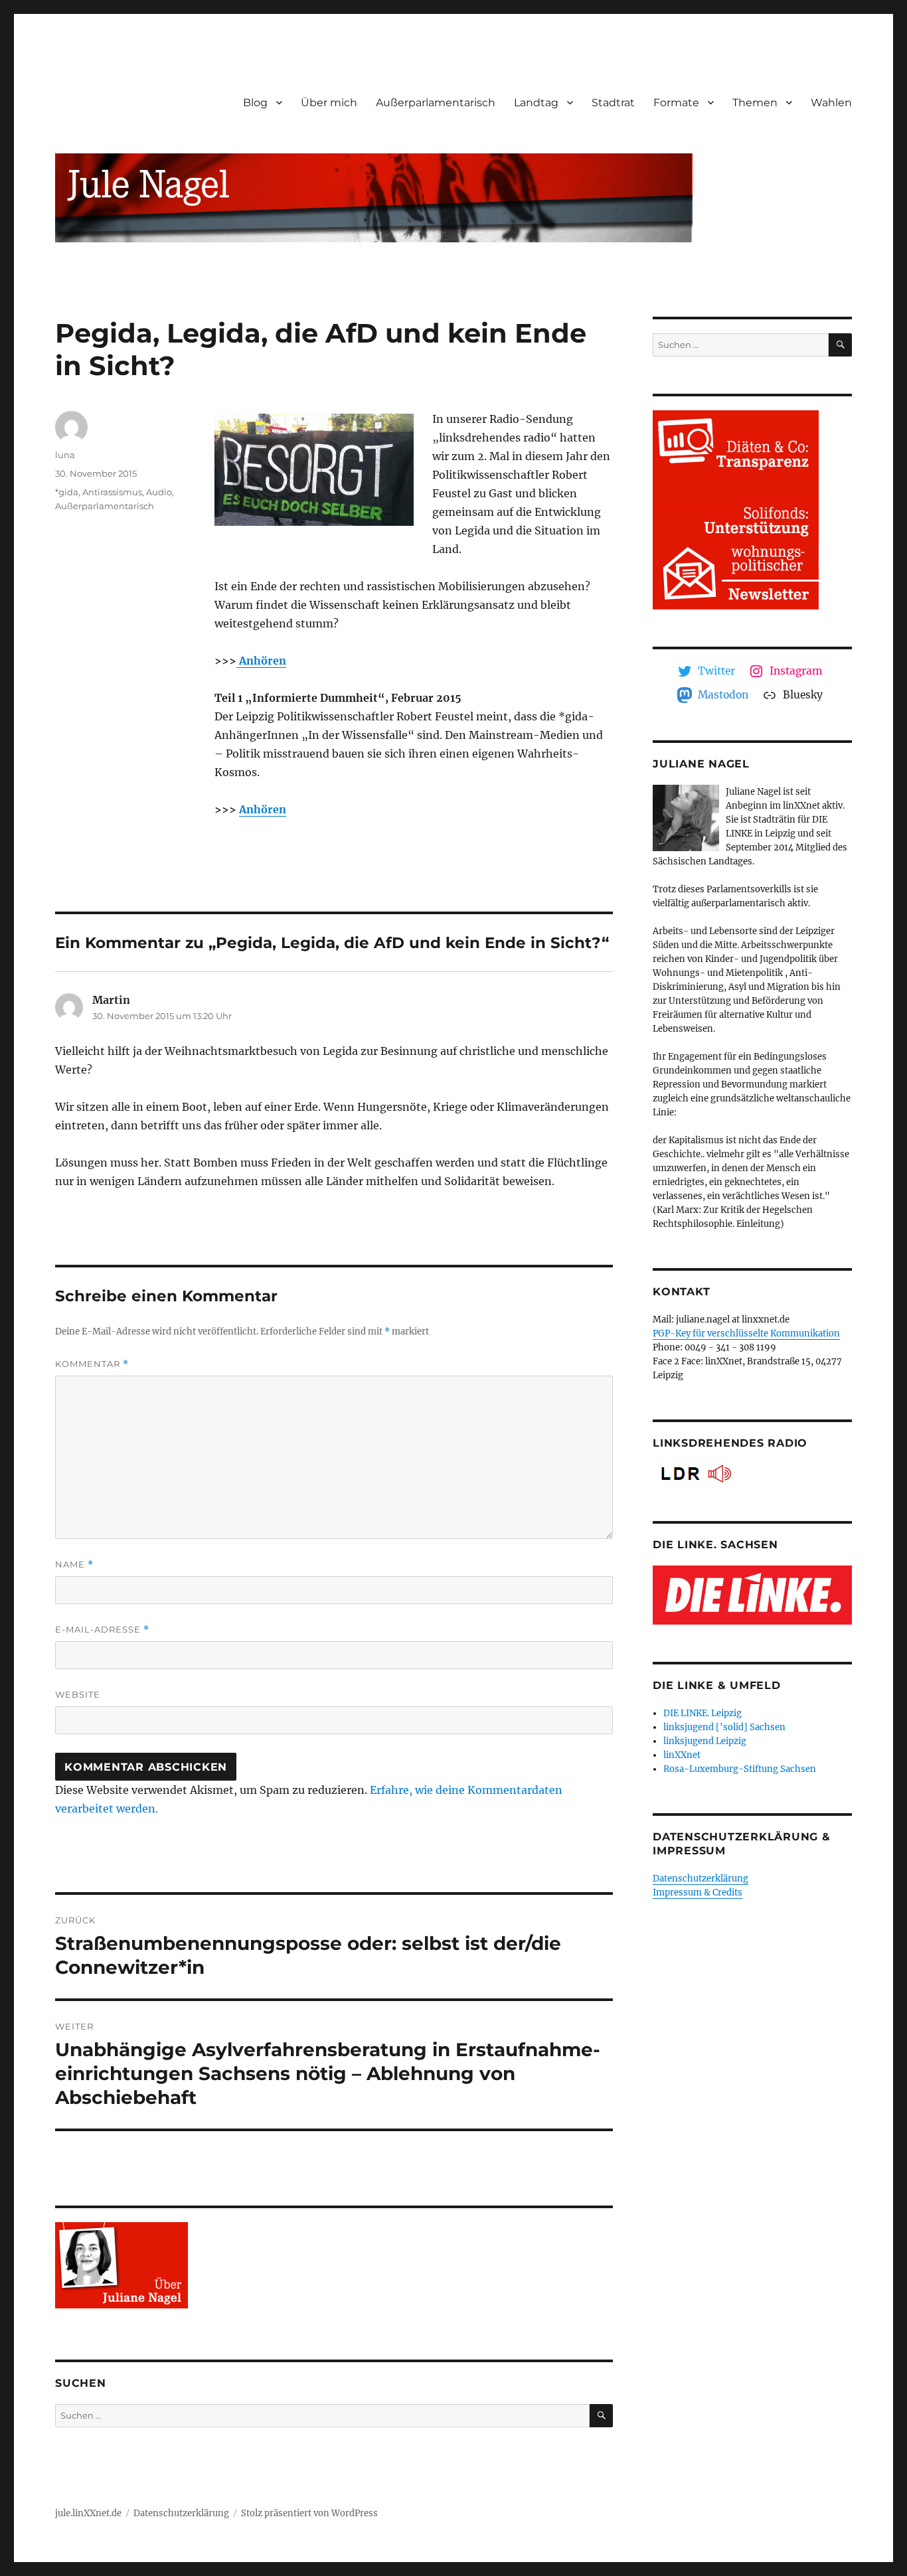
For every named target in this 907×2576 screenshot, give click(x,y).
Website (78, 1694)
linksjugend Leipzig (705, 1741)
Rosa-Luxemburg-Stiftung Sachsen (740, 1769)
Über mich (329, 103)
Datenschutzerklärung (701, 1879)
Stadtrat (613, 103)
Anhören (261, 661)
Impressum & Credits (698, 1892)
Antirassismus (112, 492)
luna (65, 455)
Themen (755, 103)
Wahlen (831, 103)
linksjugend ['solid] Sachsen (724, 1727)
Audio (159, 492)
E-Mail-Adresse (102, 1630)
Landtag (536, 103)
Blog (255, 103)
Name (74, 1565)
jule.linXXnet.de (88, 2513)
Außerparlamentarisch (436, 103)
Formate (676, 103)
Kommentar (92, 1364)
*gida (67, 492)
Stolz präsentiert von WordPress (309, 2513)
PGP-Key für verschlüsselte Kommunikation (746, 1333)
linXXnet (682, 1755)
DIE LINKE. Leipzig (702, 1713)
